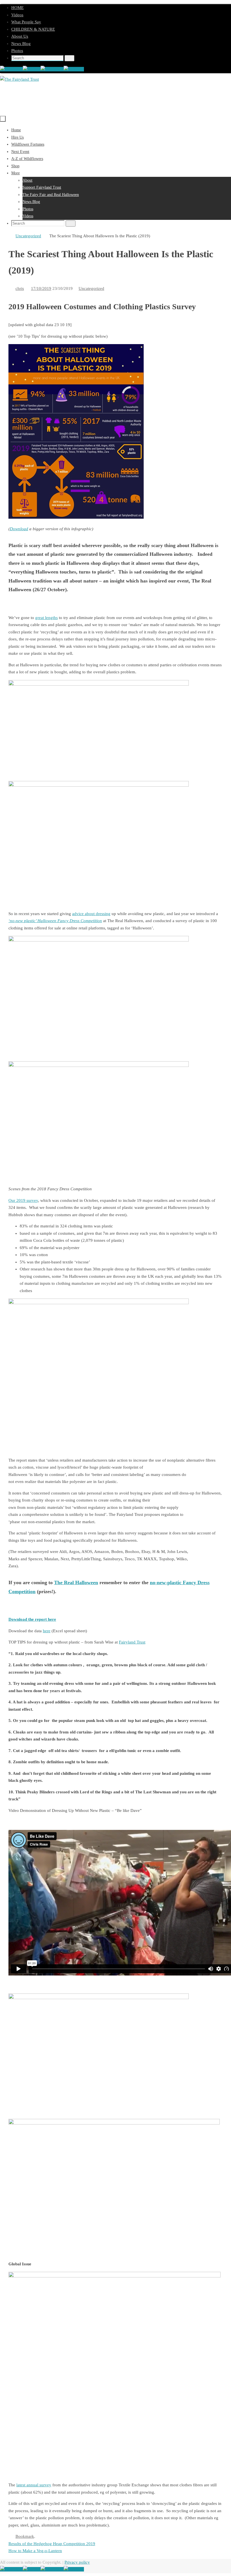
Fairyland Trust (132, 1642)
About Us (20, 36)
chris (20, 288)
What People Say (26, 22)
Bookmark (25, 2536)
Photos (17, 51)
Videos (17, 15)
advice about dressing (91, 914)
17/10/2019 (41, 288)
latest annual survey (34, 2485)
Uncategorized (28, 236)
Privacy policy (77, 2562)
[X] (32, 69)
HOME (17, 8)
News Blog (21, 44)
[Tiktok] (74, 69)
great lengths (46, 618)
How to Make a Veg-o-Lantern (35, 2551)
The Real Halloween (76, 1582)
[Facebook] (11, 69)
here (47, 1631)
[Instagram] (52, 69)
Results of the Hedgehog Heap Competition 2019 (52, 2544)
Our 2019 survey (23, 1200)
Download (19, 529)
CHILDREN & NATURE (33, 29)
